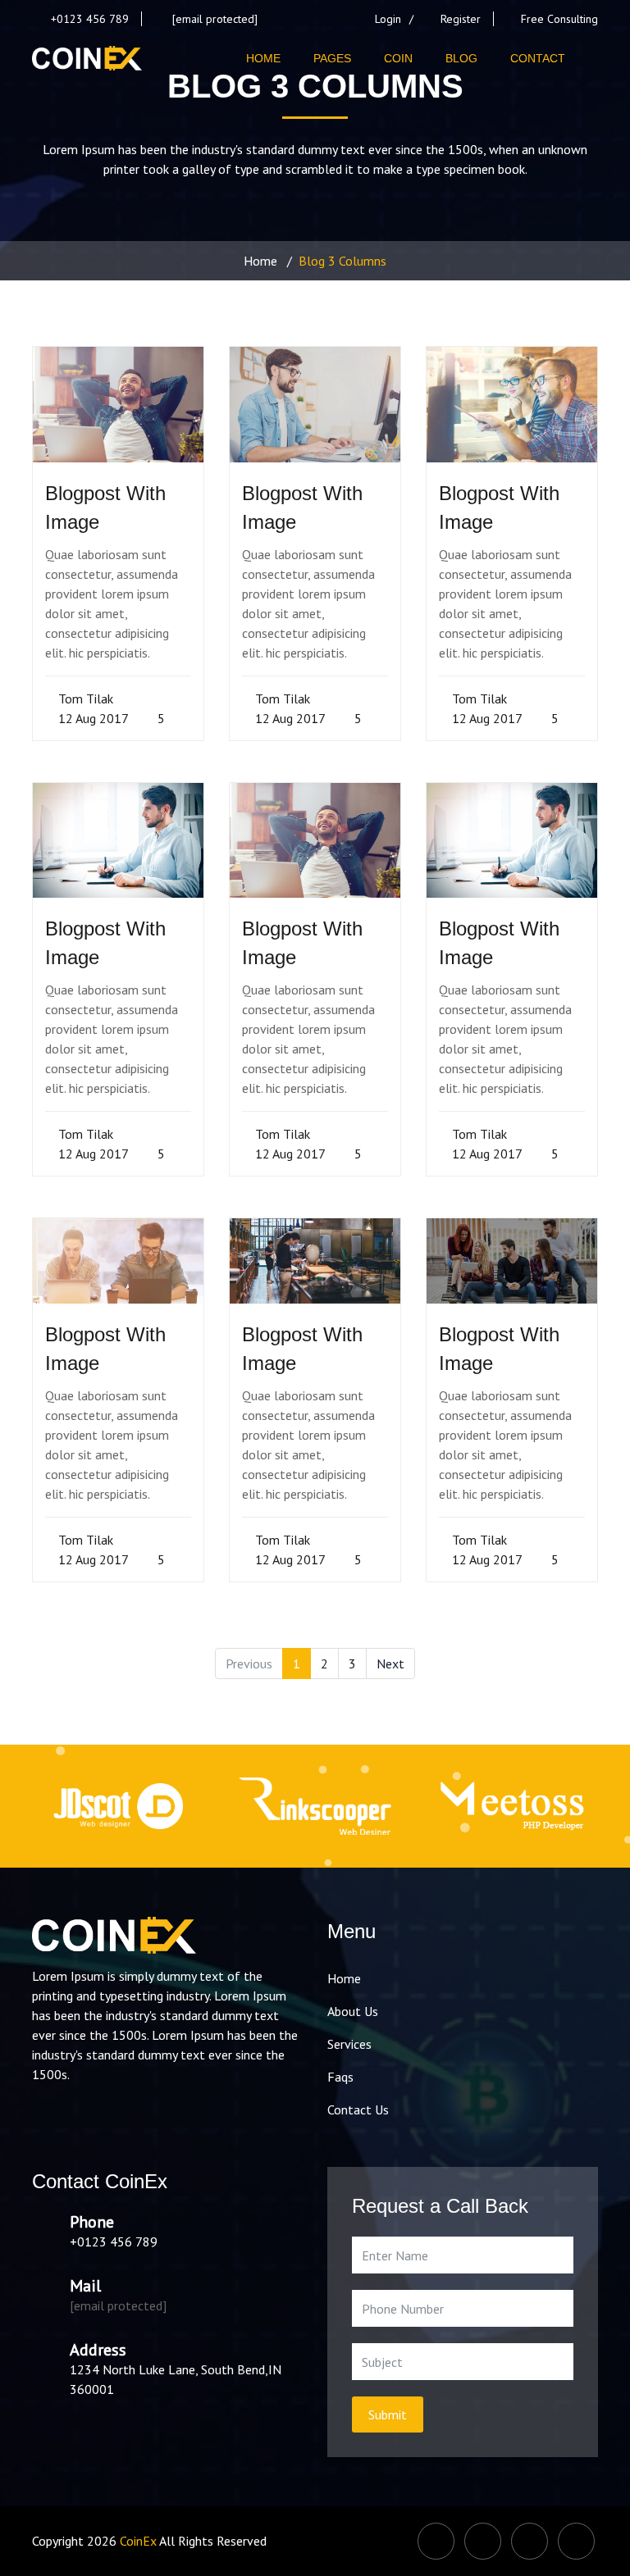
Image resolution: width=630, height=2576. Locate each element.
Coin (398, 58)
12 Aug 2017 (92, 718)
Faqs (340, 2077)
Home (260, 261)
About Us (353, 2011)
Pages (332, 58)
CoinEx (138, 2541)
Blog (461, 58)
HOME (263, 58)
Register (461, 19)
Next (390, 1663)
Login (388, 19)
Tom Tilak (84, 699)
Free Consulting (559, 19)
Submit (388, 2414)
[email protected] (215, 19)
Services (349, 2044)
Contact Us (358, 2109)
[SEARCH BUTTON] (590, 58)
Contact (538, 58)
